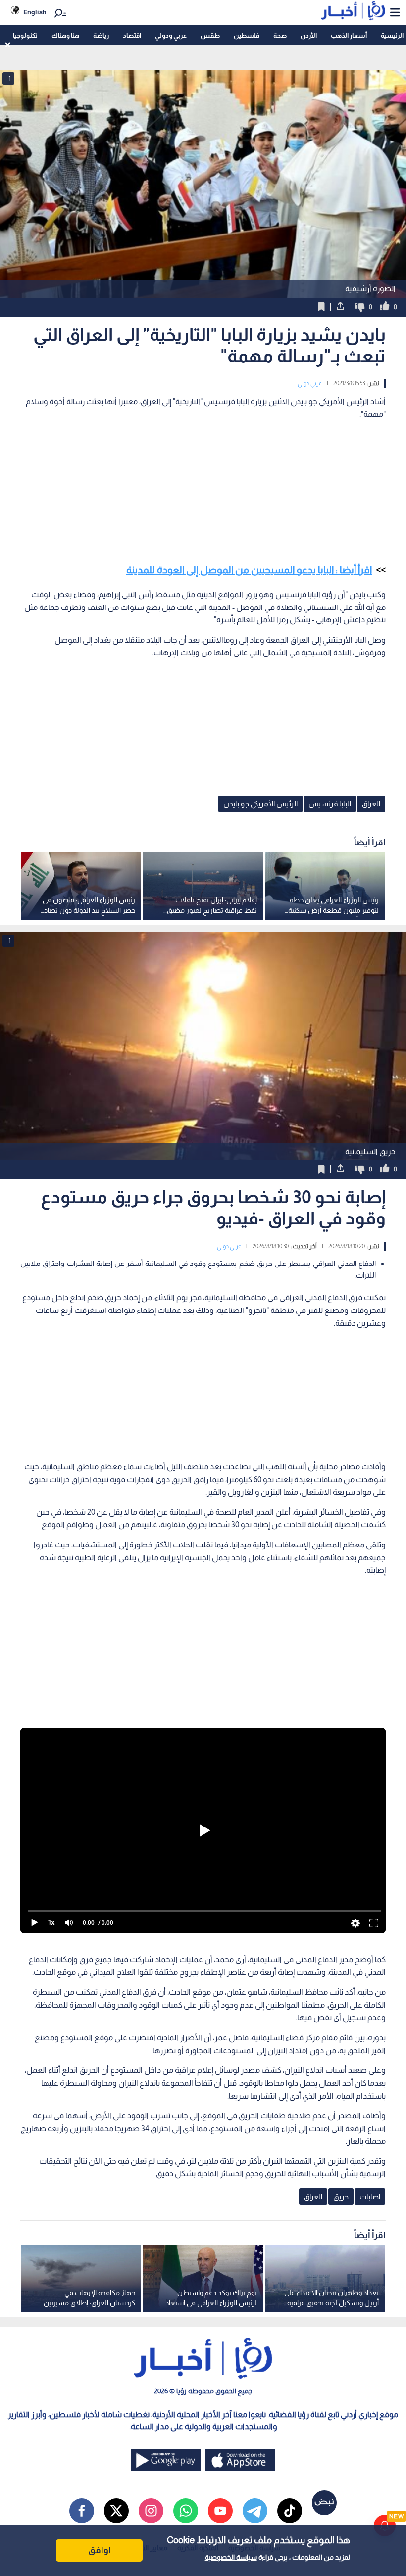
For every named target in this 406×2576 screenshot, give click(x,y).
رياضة (101, 35)
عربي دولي (310, 383)
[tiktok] (290, 2511)
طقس (210, 35)
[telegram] (255, 2511)
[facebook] (82, 2511)
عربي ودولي (171, 35)
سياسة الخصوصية (231, 2557)
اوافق (100, 2550)
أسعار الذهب (349, 35)
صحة (280, 35)
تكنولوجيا (25, 35)
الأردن (309, 35)
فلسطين (247, 35)
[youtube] (220, 2511)
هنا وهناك (65, 35)
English (35, 12)
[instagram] (151, 2511)
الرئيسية (392, 35)
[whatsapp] (186, 2511)
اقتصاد (132, 35)
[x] (116, 2511)
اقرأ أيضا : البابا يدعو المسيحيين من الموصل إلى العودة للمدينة (249, 570)
